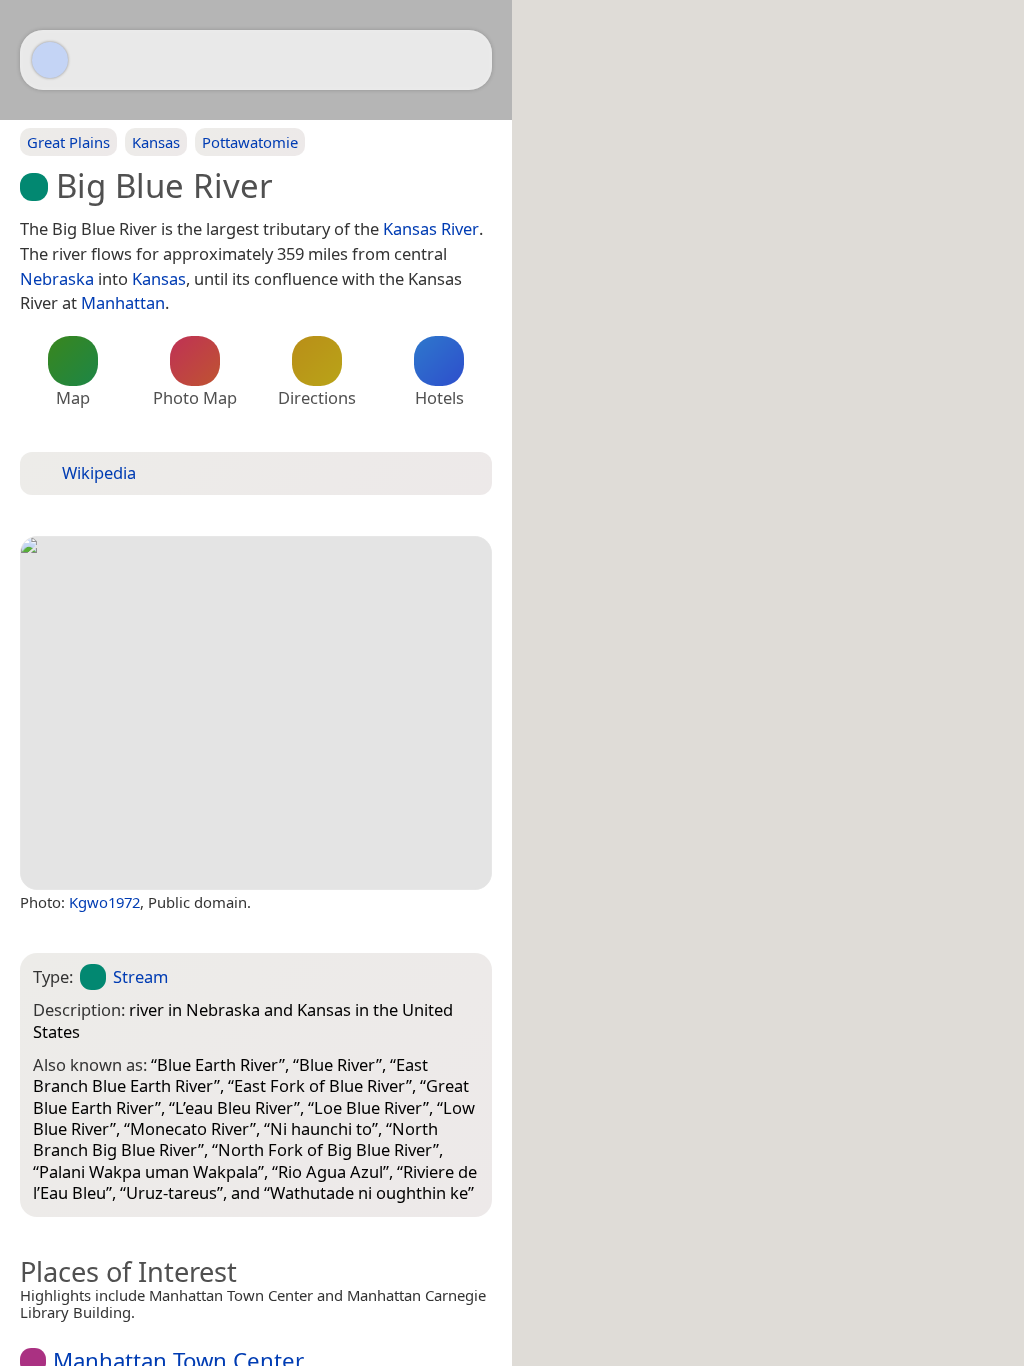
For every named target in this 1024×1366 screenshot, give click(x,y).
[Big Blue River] (256, 713)
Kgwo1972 (104, 902)
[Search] (467, 60)
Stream (140, 976)
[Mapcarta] (50, 60)
